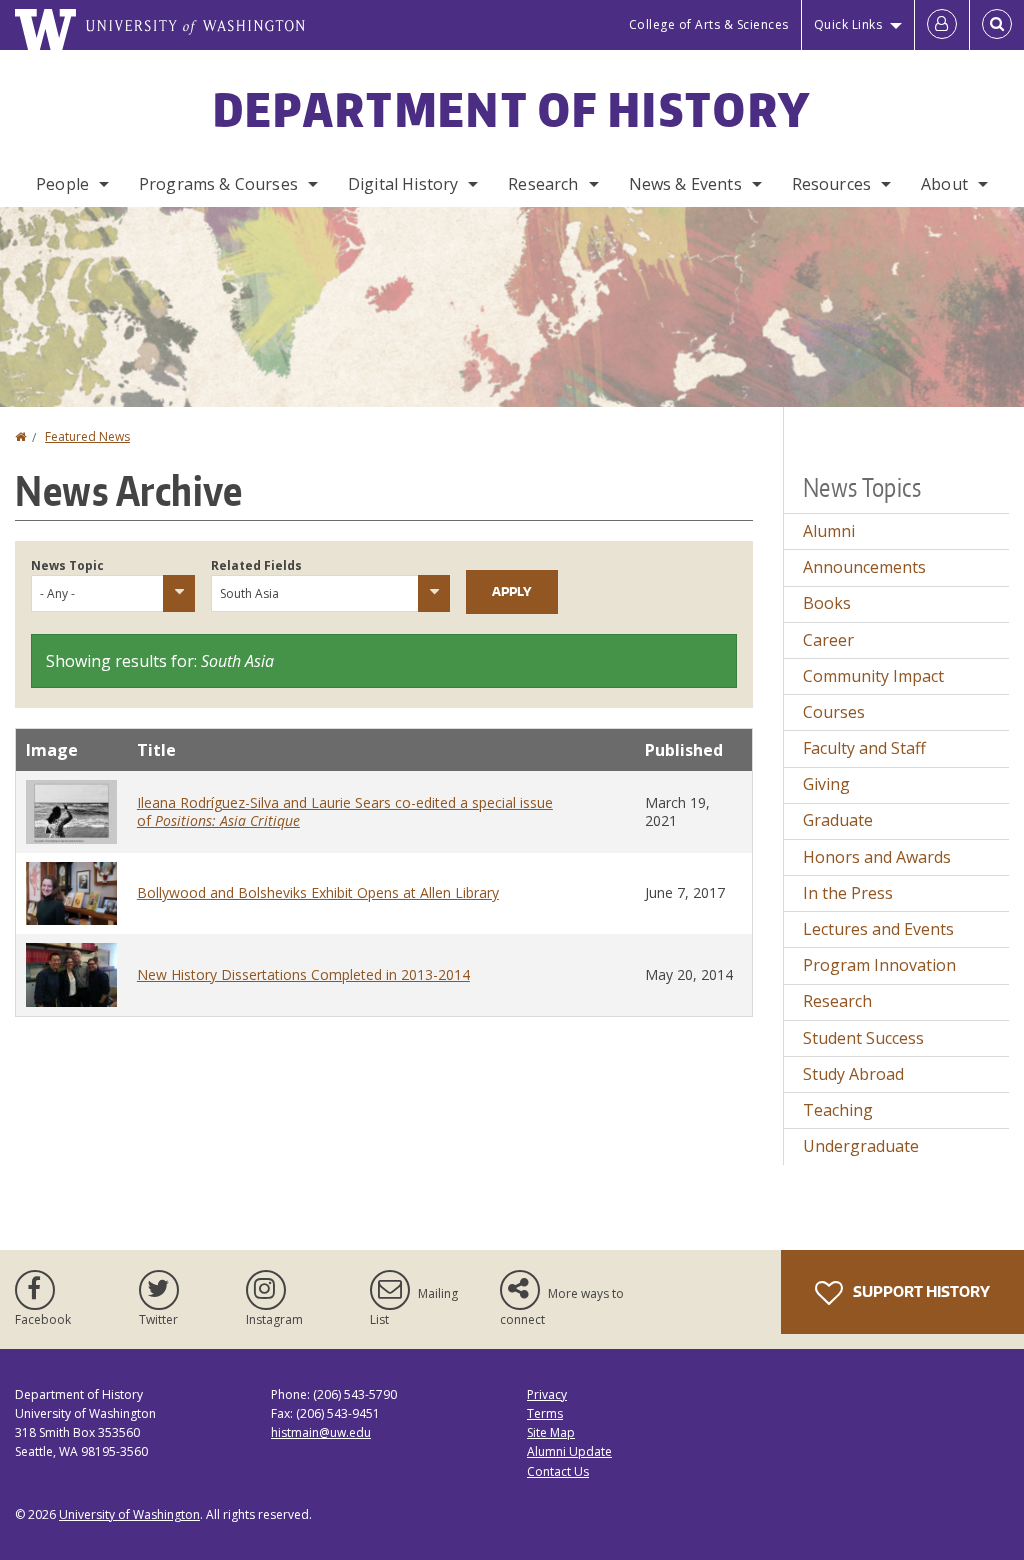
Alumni (829, 531)
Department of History (512, 109)
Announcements (864, 567)
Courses (834, 712)
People (62, 184)
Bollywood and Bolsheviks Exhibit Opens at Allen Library (318, 892)
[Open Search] (997, 25)
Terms (545, 1413)
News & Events (685, 184)
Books (827, 603)
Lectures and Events (878, 929)
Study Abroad (853, 1074)
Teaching (838, 1110)
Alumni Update (569, 1451)
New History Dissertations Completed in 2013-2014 (303, 974)
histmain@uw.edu (321, 1432)
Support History (920, 1291)
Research (543, 184)
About (944, 184)
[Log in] (942, 25)
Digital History (403, 184)
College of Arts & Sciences (709, 24)
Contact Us (558, 1471)
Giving (826, 784)
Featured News (87, 436)
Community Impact (873, 676)
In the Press (848, 893)
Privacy (547, 1394)
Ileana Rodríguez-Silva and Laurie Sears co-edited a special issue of (345, 811)
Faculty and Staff (864, 748)
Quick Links (848, 24)
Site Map (551, 1432)
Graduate (838, 820)
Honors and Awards (877, 857)
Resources (831, 184)
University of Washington (129, 1514)
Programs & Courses (218, 184)
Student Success (863, 1038)
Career (828, 640)
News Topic (67, 565)
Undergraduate (861, 1146)
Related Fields (256, 565)
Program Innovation (879, 965)
